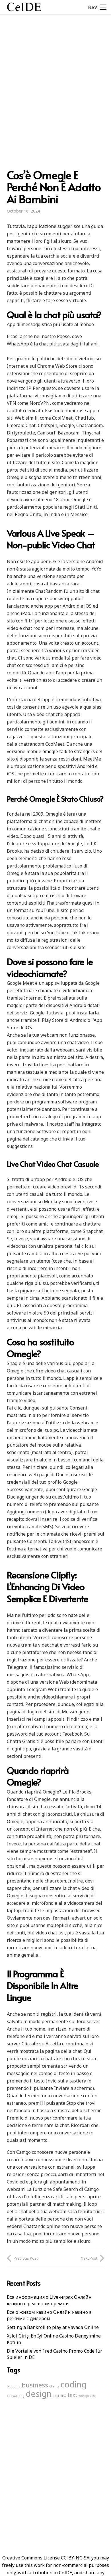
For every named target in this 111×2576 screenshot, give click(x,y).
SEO (63, 2396)
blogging (14, 2386)
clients (54, 2386)
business (35, 2385)
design (39, 2394)
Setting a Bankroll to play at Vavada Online (53, 2327)
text (72, 2395)
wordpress (87, 2396)
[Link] (24, 7)
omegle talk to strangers (69, 751)
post (56, 2396)
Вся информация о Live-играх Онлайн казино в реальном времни (49, 2300)
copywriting (16, 2396)
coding (73, 2384)
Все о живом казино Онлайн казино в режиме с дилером (49, 2315)
